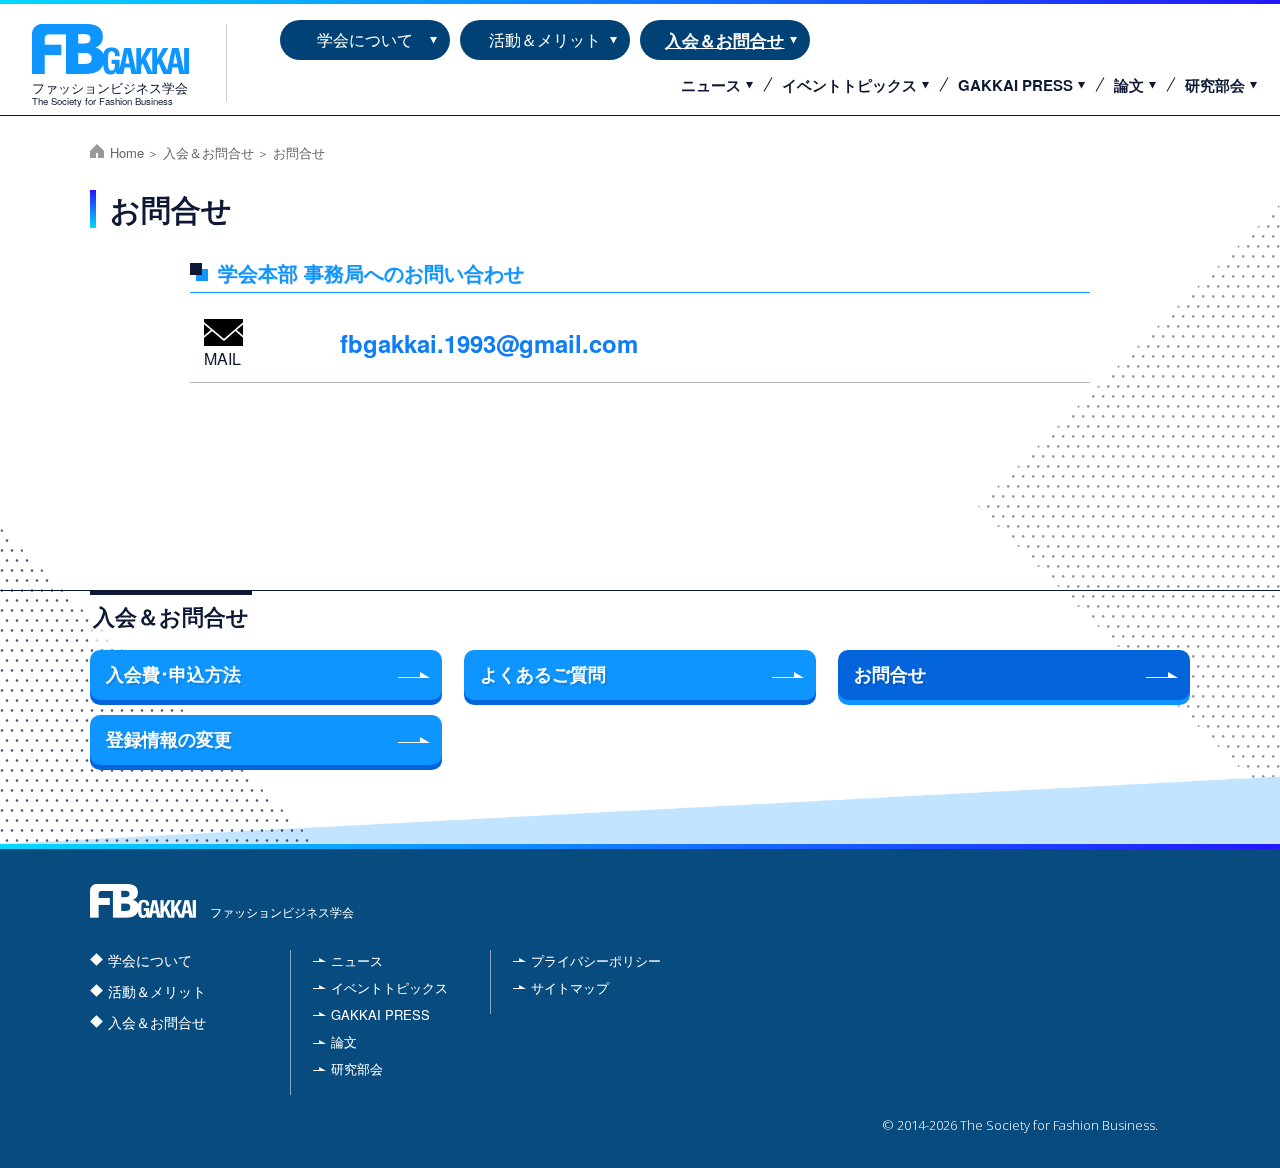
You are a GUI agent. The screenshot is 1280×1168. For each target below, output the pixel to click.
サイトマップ (570, 987)
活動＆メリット (545, 39)
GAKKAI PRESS (1015, 85)
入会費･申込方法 (173, 675)
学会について (365, 39)
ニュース (711, 85)
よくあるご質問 (543, 675)
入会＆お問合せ (724, 39)
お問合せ (890, 675)
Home (127, 152)
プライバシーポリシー (596, 960)
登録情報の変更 (169, 740)
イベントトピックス (849, 85)
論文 (1129, 85)
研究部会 (1215, 85)
